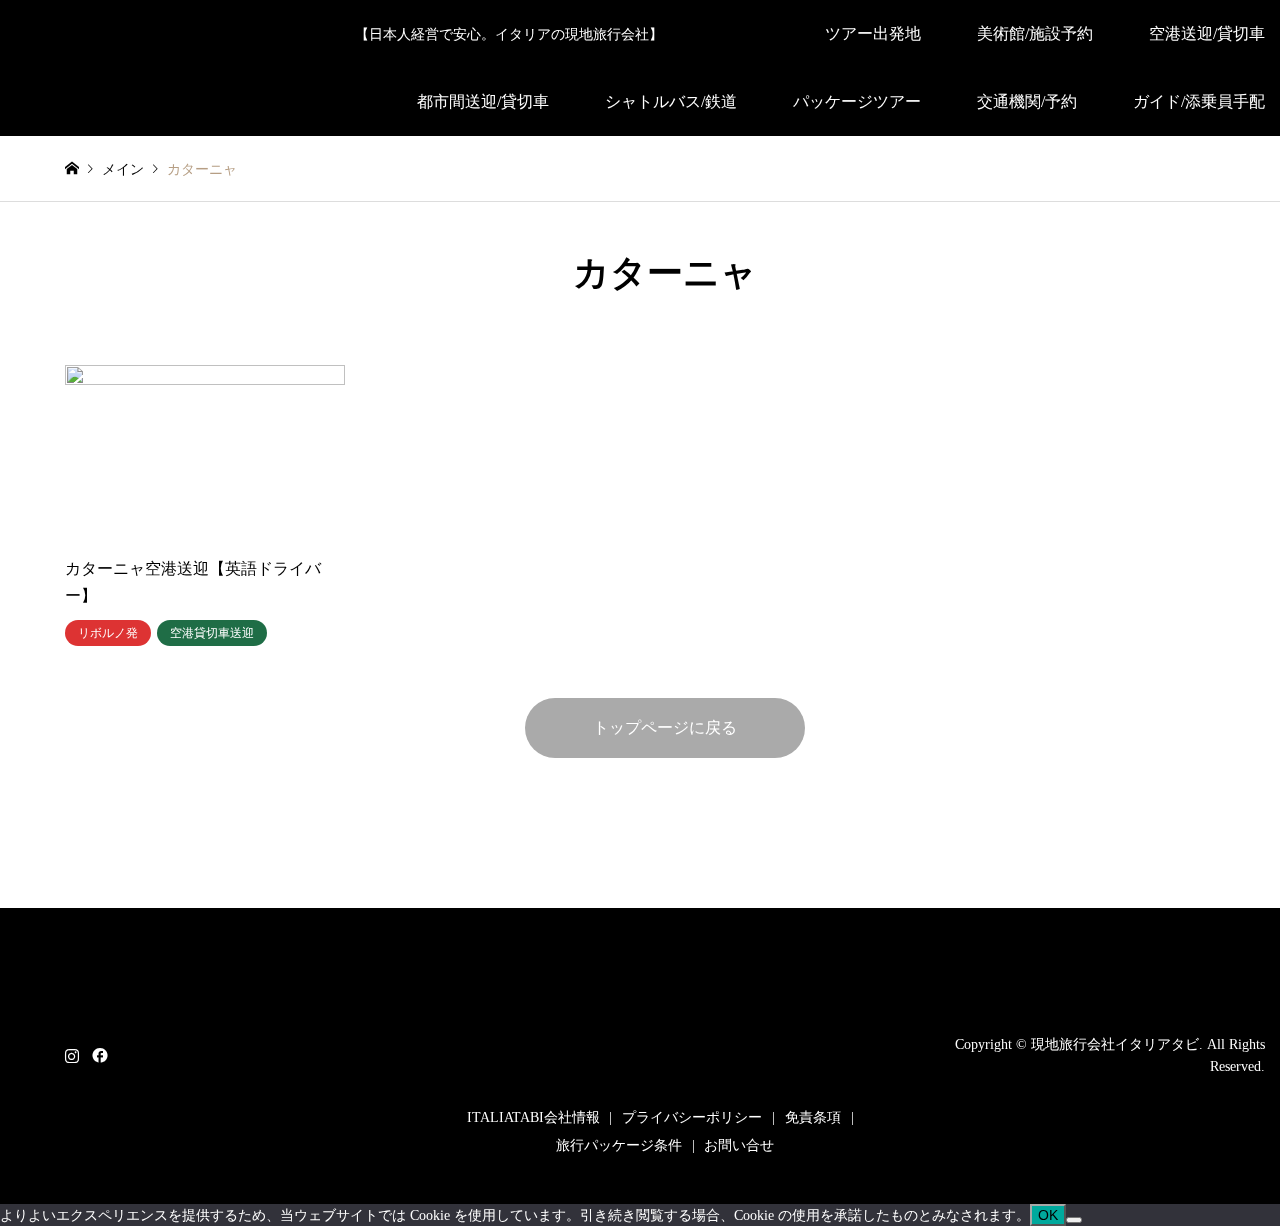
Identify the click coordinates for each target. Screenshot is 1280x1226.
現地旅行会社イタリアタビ (1115, 1043)
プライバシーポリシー (692, 1117)
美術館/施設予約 (1035, 33)
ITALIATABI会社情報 (533, 1117)
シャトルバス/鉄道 (671, 101)
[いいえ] (1074, 1220)
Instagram (72, 1054)
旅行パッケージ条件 (619, 1145)
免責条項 (813, 1117)
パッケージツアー (857, 101)
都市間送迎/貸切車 (483, 101)
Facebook (98, 1054)
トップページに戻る (665, 727)
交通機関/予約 (1027, 101)
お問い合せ (739, 1145)
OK (1048, 1215)
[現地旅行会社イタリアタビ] (665, 1070)
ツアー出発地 (873, 33)
